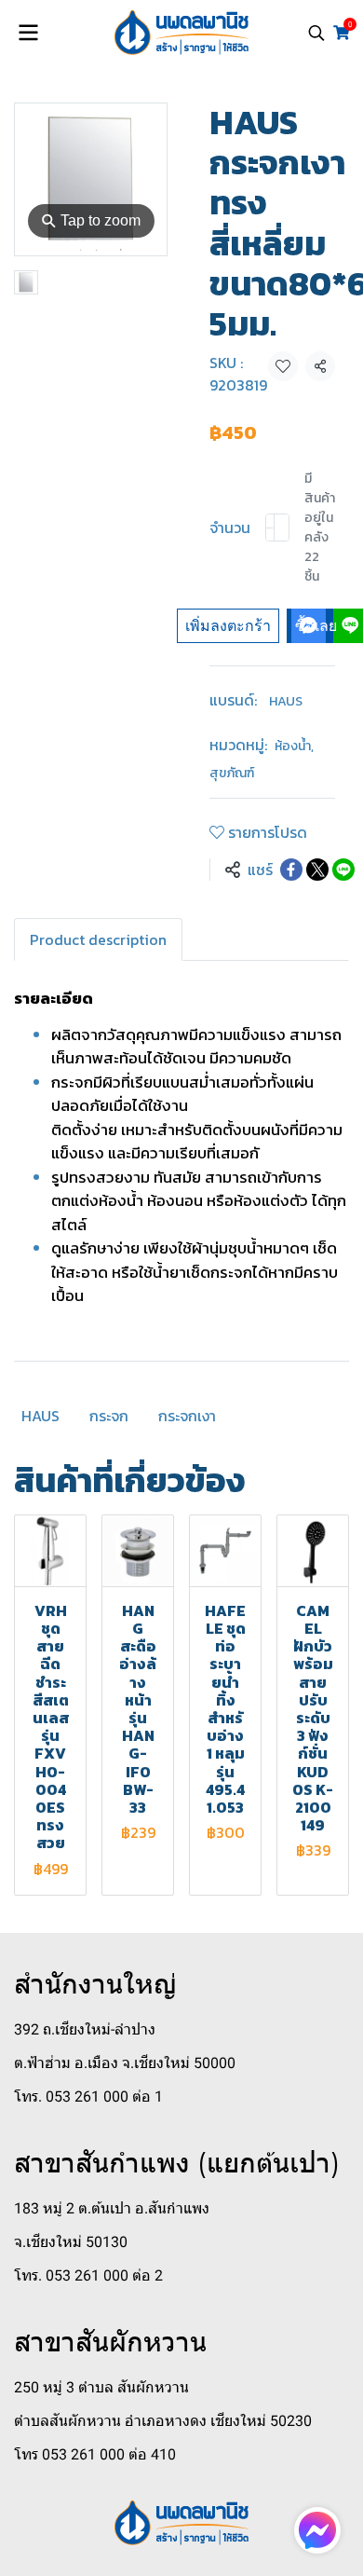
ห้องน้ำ (294, 746)
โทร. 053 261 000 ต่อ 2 (88, 2275)
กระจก (109, 1416)
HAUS (286, 701)
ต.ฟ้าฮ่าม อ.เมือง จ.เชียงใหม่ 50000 (125, 2063)
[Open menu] (28, 33)
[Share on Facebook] (291, 870)
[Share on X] (317, 870)
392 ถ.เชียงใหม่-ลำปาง (85, 2029)
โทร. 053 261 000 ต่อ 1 (88, 2096)
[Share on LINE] (343, 870)
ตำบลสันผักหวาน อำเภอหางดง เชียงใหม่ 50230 (163, 2421)
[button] (316, 33)
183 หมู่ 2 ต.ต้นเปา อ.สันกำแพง (112, 2208)
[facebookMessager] (317, 2530)
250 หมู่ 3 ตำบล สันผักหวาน (101, 2387)
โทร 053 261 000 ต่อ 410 (95, 2454)
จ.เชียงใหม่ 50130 (71, 2242)
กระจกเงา (187, 1416)
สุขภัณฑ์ (232, 773)
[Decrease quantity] (270, 528)
